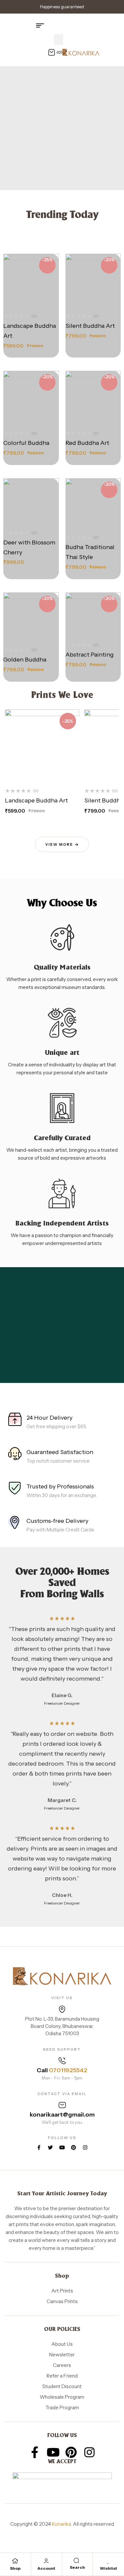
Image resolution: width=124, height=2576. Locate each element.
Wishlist (108, 2568)
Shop (15, 2568)
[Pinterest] (74, 2147)
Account (46, 2568)
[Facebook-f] (39, 2147)
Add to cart (37, 286)
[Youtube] (62, 2147)
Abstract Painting (90, 655)
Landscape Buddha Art (36, 800)
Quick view (38, 301)
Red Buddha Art (87, 443)
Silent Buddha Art (90, 326)
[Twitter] (50, 2147)
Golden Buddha (25, 660)
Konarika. (62, 2524)
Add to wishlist (23, 301)
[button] (59, 40)
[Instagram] (85, 2147)
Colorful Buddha (26, 443)
